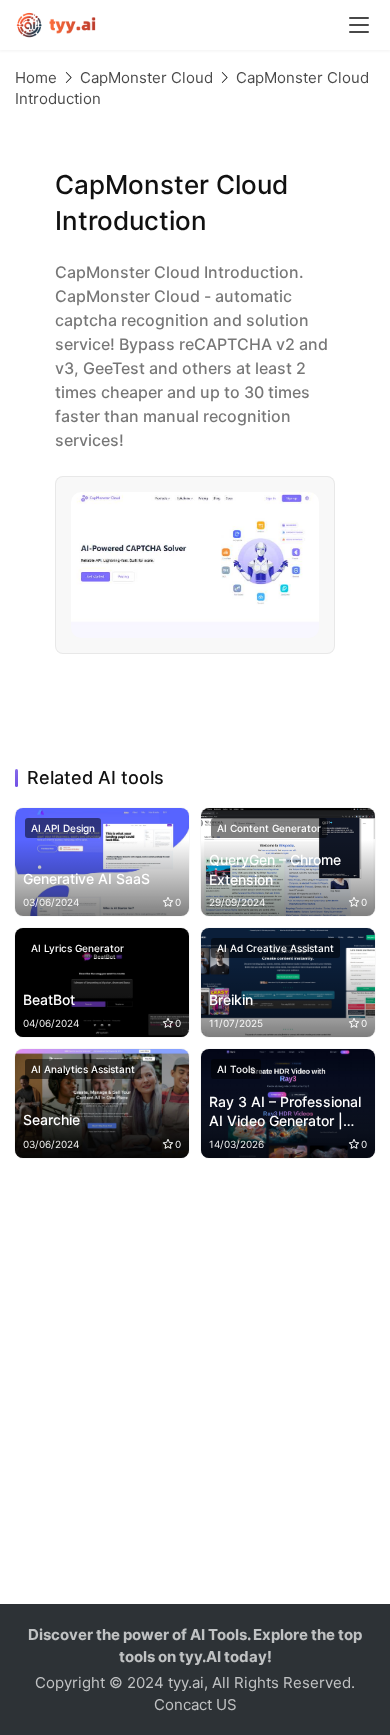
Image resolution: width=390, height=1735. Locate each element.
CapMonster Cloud (146, 77)
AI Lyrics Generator (77, 948)
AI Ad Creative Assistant (275, 948)
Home (36, 77)
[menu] (359, 25)
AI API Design (63, 828)
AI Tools (236, 1069)
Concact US (195, 1704)
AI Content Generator (269, 828)
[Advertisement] (195, 1389)
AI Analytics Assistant (83, 1069)
